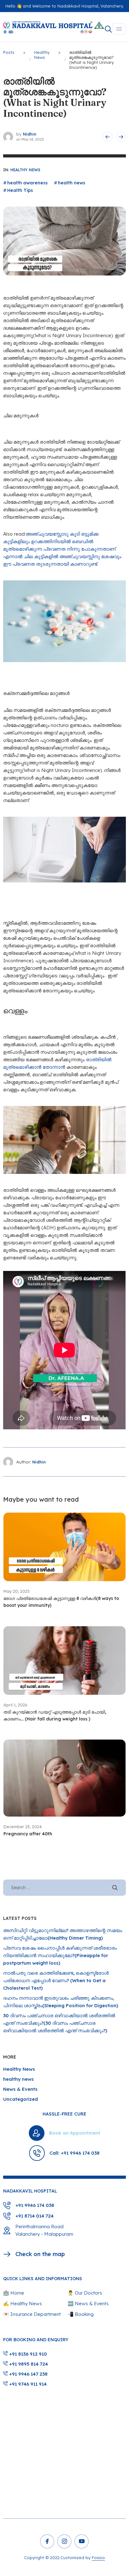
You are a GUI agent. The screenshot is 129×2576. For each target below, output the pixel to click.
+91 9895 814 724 (28, 2364)
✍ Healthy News (23, 2303)
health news (72, 183)
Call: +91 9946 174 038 (75, 2153)
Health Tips (20, 190)
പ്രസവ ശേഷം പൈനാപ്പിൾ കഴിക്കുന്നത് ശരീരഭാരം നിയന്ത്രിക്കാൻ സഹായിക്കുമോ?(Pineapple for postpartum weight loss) (60, 1955)
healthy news (18, 2079)
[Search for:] (64, 1887)
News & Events (20, 2089)
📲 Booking (81, 2314)
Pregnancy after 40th (28, 1834)
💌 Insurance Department (32, 2314)
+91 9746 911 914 (27, 2384)
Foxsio (98, 2558)
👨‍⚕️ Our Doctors (85, 2293)
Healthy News (25, 170)
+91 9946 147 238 (28, 2374)
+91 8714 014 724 (34, 2216)
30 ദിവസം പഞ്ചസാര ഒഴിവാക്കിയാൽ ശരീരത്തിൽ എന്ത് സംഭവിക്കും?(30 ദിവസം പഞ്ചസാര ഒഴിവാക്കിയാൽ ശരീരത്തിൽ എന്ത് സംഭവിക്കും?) (59, 2023)
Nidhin (30, 134)
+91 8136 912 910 (27, 2354)
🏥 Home (14, 2293)
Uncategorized (21, 2099)
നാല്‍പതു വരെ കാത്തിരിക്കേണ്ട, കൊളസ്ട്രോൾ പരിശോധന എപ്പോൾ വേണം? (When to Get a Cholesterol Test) (56, 1980)
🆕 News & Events (88, 2303)
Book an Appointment (75, 2133)
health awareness (27, 183)
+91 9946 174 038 (35, 2205)
